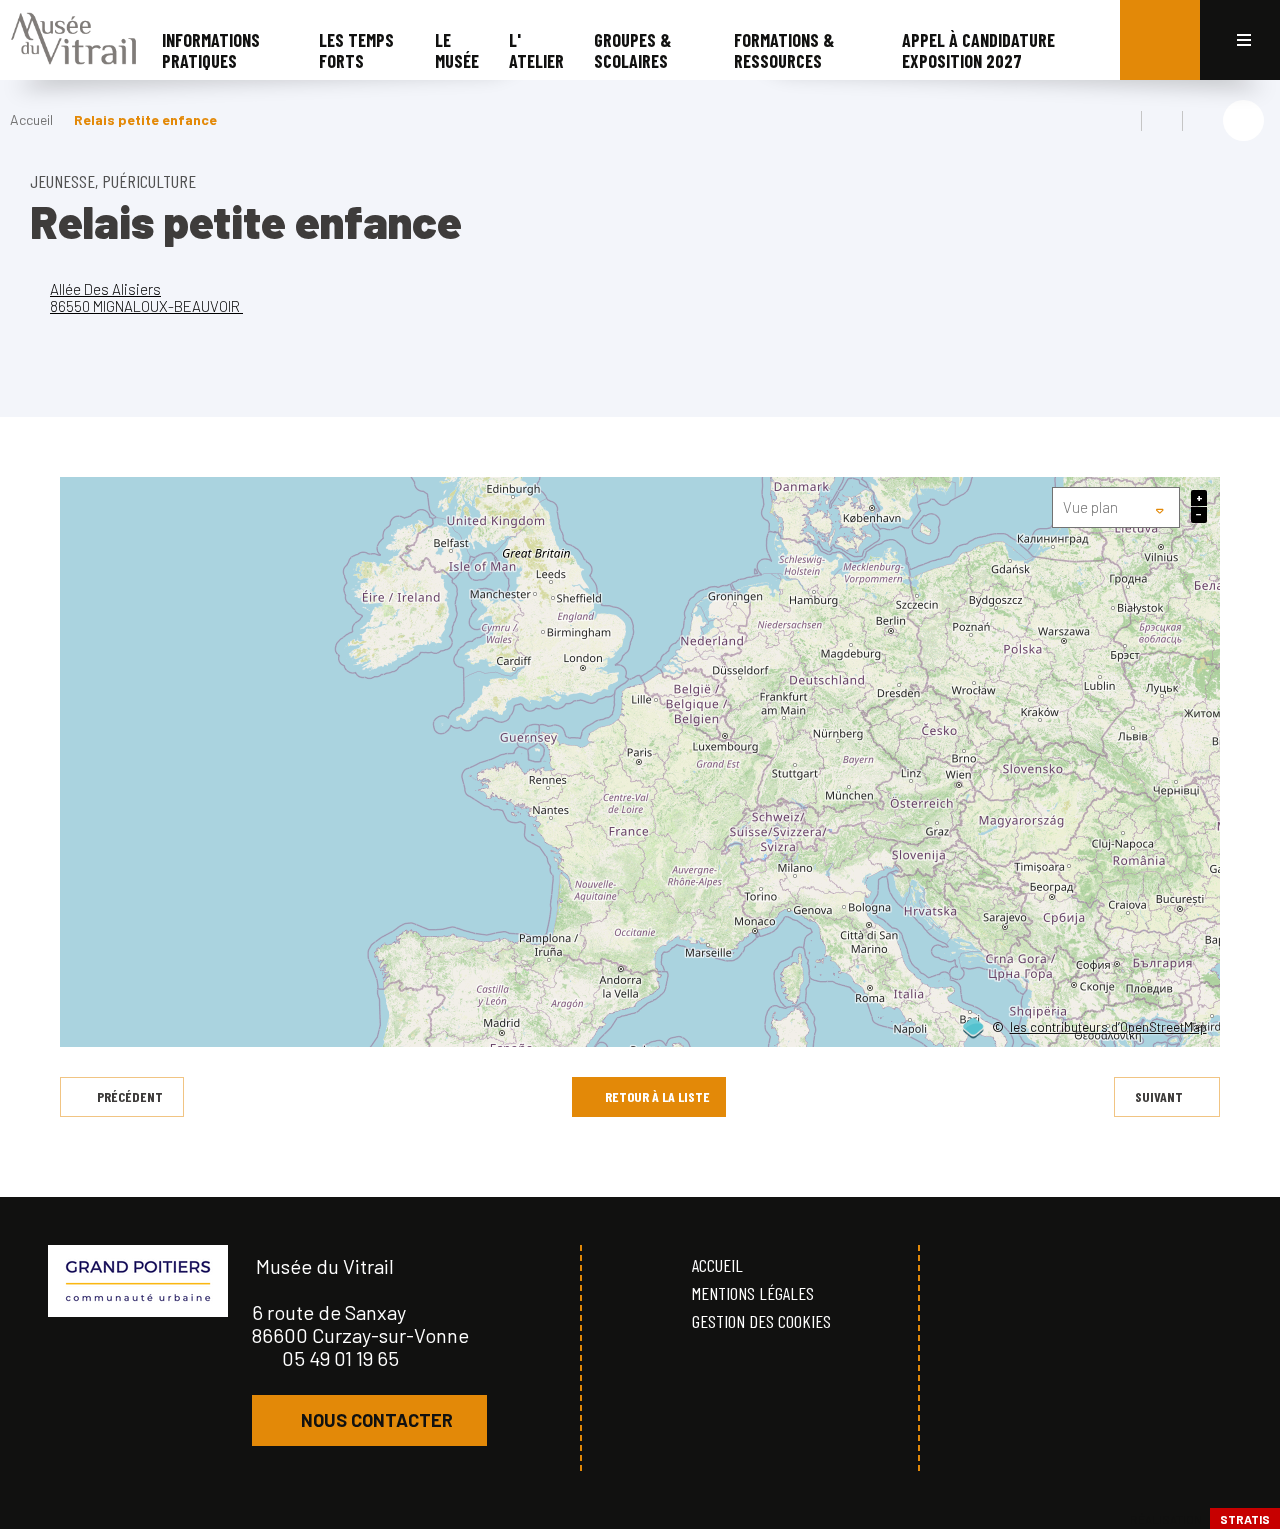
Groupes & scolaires (632, 50)
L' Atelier (536, 50)
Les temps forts (356, 50)
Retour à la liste (657, 1096)
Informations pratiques (211, 50)
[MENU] (1240, 40)
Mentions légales (753, 1293)
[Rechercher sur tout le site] (1160, 40)
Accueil (31, 119)
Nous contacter (377, 1420)
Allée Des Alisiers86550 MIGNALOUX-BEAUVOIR (146, 297)
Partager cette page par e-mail (1203, 121)
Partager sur (1243, 120)
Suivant (1159, 1096)
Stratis (1245, 1519)
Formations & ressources (784, 50)
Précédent (130, 1096)
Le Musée (457, 50)
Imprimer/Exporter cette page (1121, 121)
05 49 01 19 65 (340, 1358)
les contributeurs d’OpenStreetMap (1108, 1028)
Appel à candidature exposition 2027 (978, 50)
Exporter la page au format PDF (1162, 121)
